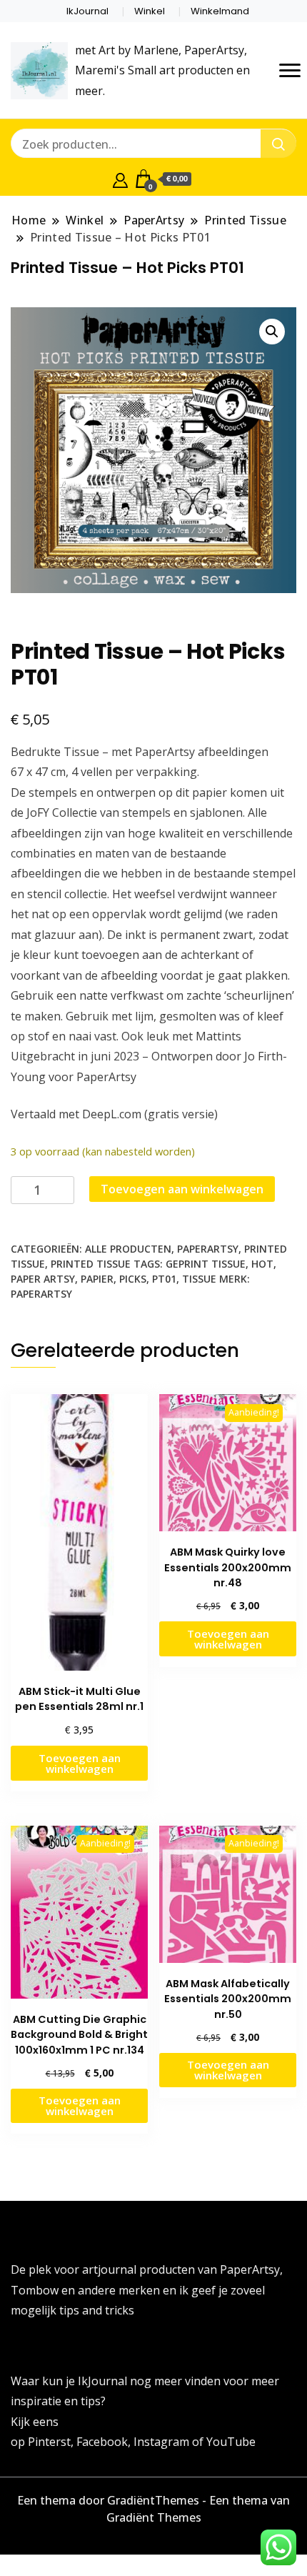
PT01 (164, 1279)
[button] (272, 332)
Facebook (102, 2442)
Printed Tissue (91, 1264)
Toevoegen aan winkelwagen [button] (80, 1763)
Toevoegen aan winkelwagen (182, 1189)
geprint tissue (206, 1264)
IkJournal (87, 11)
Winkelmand (220, 11)
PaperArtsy (208, 1249)
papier (97, 1279)
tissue (199, 1279)
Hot (262, 1264)
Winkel (150, 11)
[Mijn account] (120, 179)
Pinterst (49, 2442)
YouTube (231, 2442)
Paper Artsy (43, 1279)
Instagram (163, 2442)
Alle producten (128, 1249)
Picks (133, 1279)
